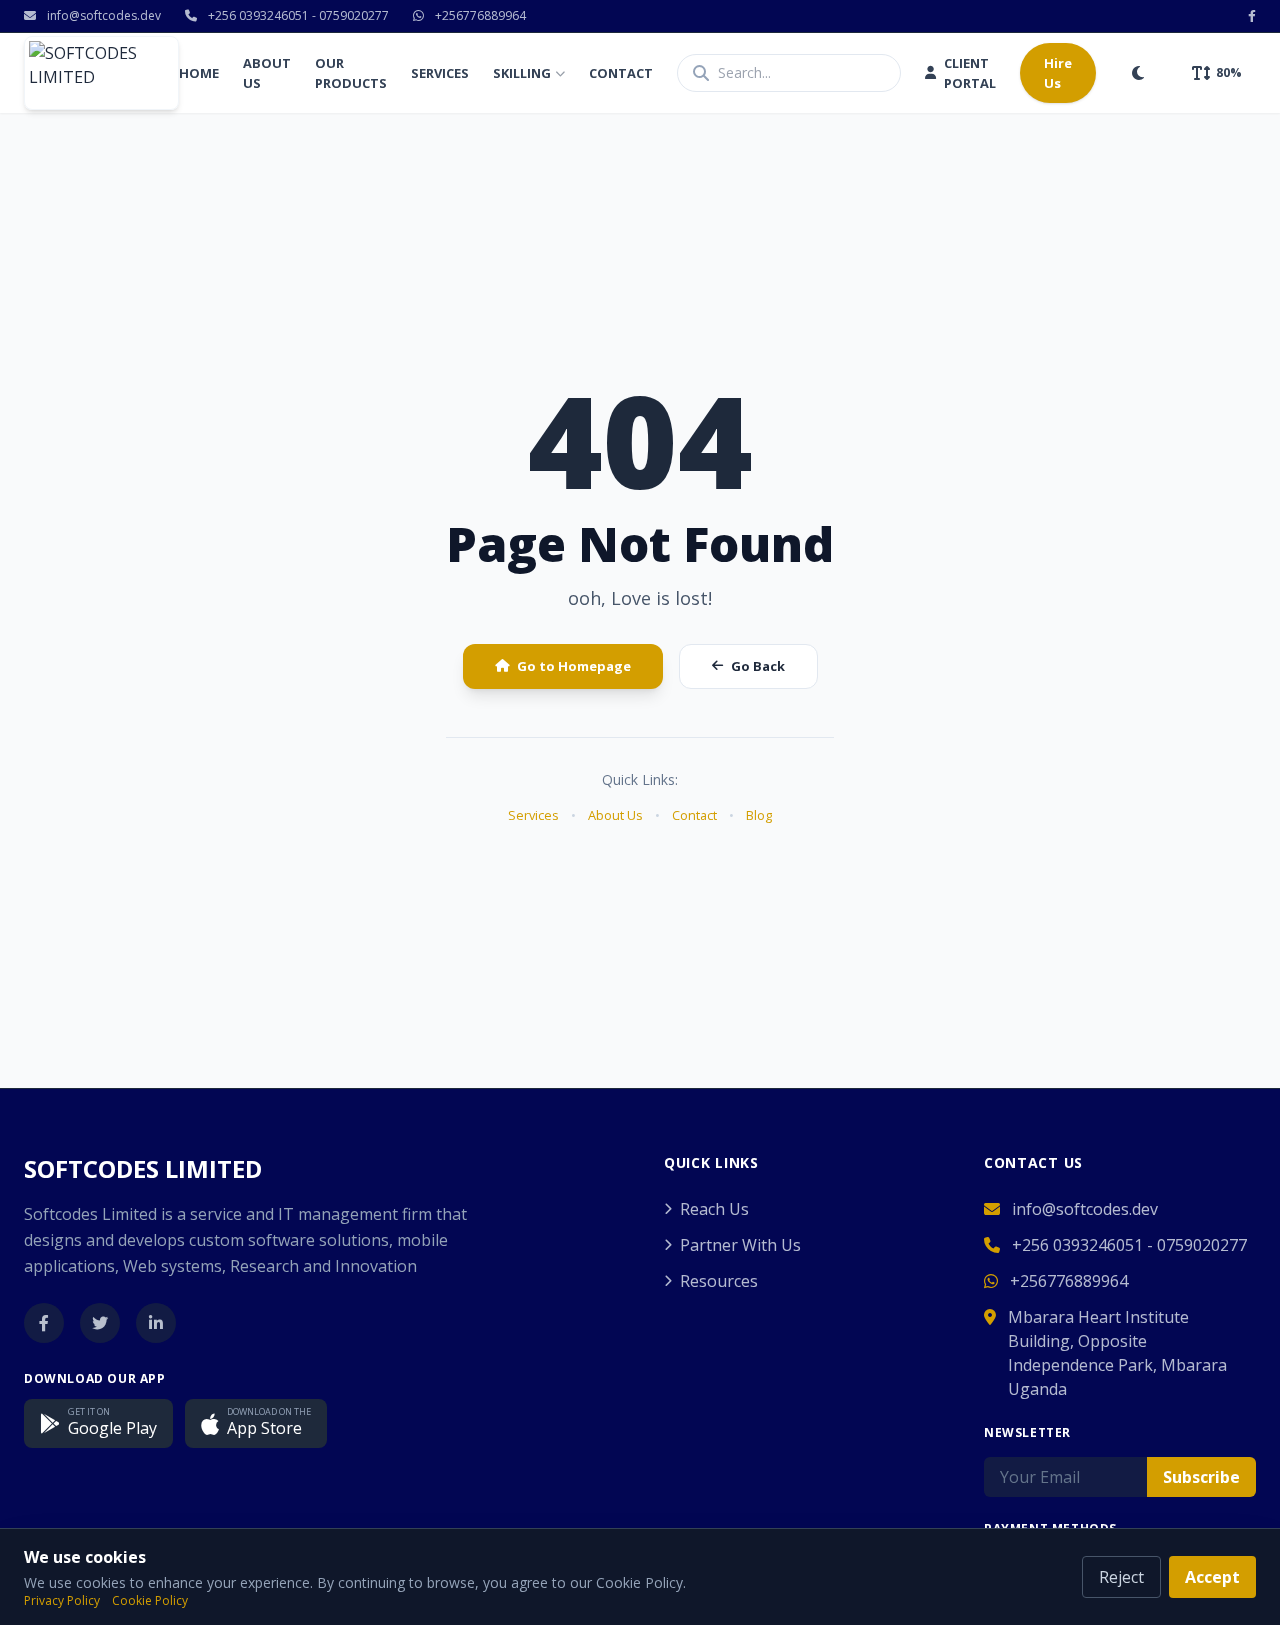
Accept (1212, 1577)
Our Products (351, 73)
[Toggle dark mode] (1138, 73)
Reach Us (714, 1209)
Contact (621, 73)
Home (199, 73)
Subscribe (1201, 1477)
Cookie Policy (150, 1601)
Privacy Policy (62, 1601)
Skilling (522, 73)
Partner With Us (740, 1245)
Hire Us (1058, 73)
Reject (1121, 1577)
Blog (759, 815)
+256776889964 (479, 16)
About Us (267, 73)
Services (440, 73)
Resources (719, 1281)
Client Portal (970, 73)
